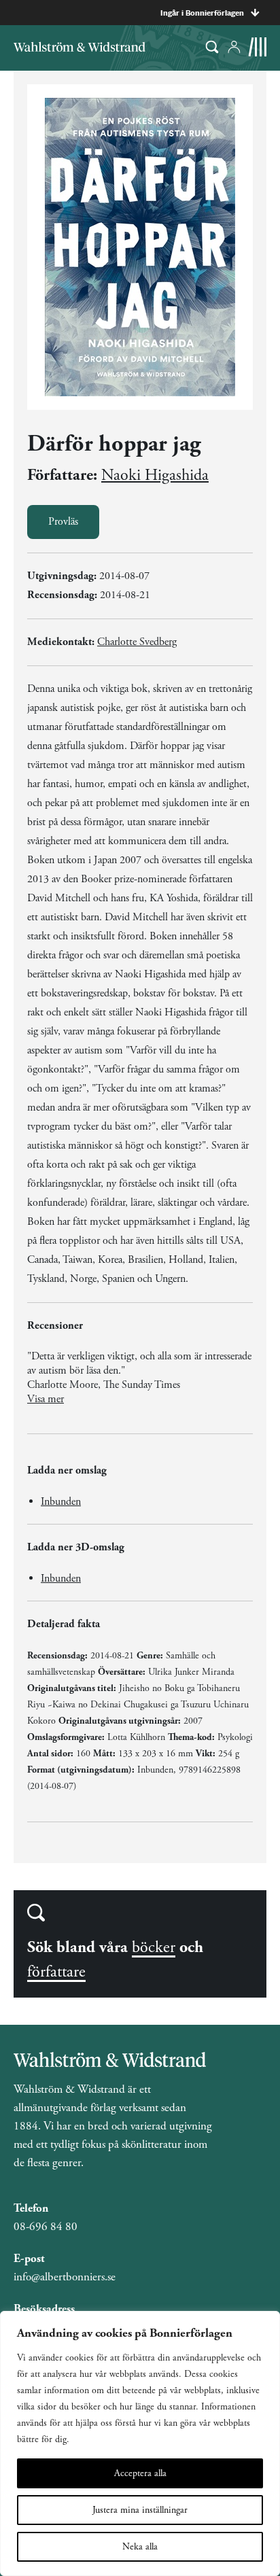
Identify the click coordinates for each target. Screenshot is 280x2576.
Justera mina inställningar (140, 2510)
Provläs (63, 522)
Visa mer (46, 1399)
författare (56, 1972)
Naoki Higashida (155, 475)
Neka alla (140, 2547)
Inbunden (61, 1502)
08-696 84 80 (46, 2227)
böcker (154, 1947)
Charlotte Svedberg (137, 642)
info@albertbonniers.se (65, 2277)
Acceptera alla (140, 2473)
